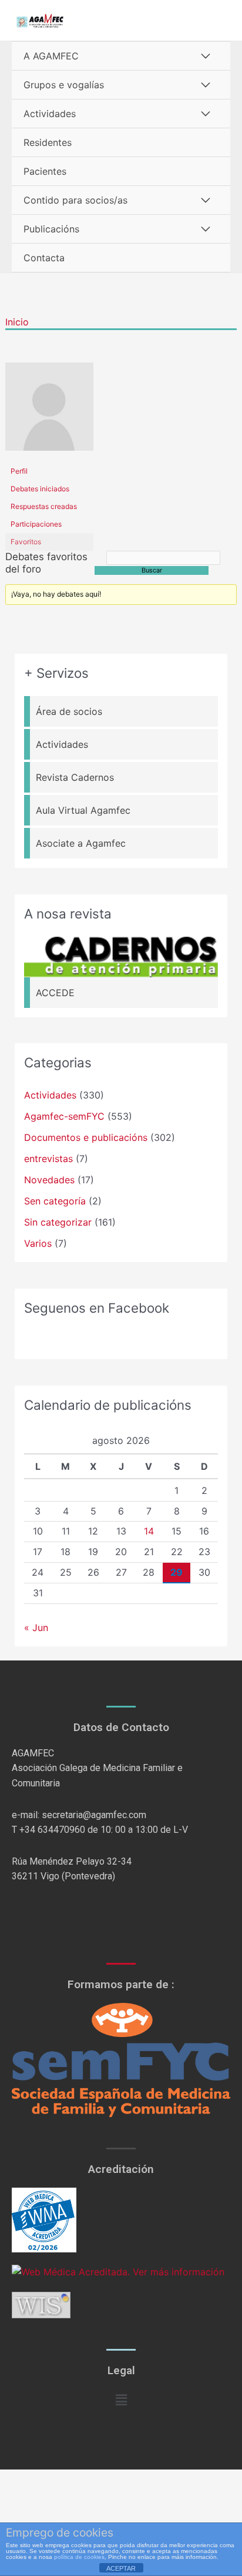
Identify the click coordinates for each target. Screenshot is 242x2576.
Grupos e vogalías (64, 85)
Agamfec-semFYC (64, 1116)
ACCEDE (55, 993)
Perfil (19, 471)
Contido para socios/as (75, 200)
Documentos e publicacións (86, 1137)
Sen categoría (55, 1201)
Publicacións (51, 229)
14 (149, 1531)
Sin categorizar (58, 1222)
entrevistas (48, 1159)
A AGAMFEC (51, 56)
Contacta (44, 258)
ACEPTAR (121, 2568)
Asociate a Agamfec (81, 843)
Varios (38, 1243)
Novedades (49, 1180)
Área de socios (69, 711)
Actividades (50, 114)
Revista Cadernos (75, 777)
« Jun (36, 1628)
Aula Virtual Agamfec (83, 810)
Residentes (48, 142)
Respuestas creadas (44, 506)
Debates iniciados (40, 489)
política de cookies (79, 2557)
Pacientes (45, 171)
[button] (121, 2400)
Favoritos (26, 542)
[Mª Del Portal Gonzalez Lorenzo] (49, 412)
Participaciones (36, 524)
